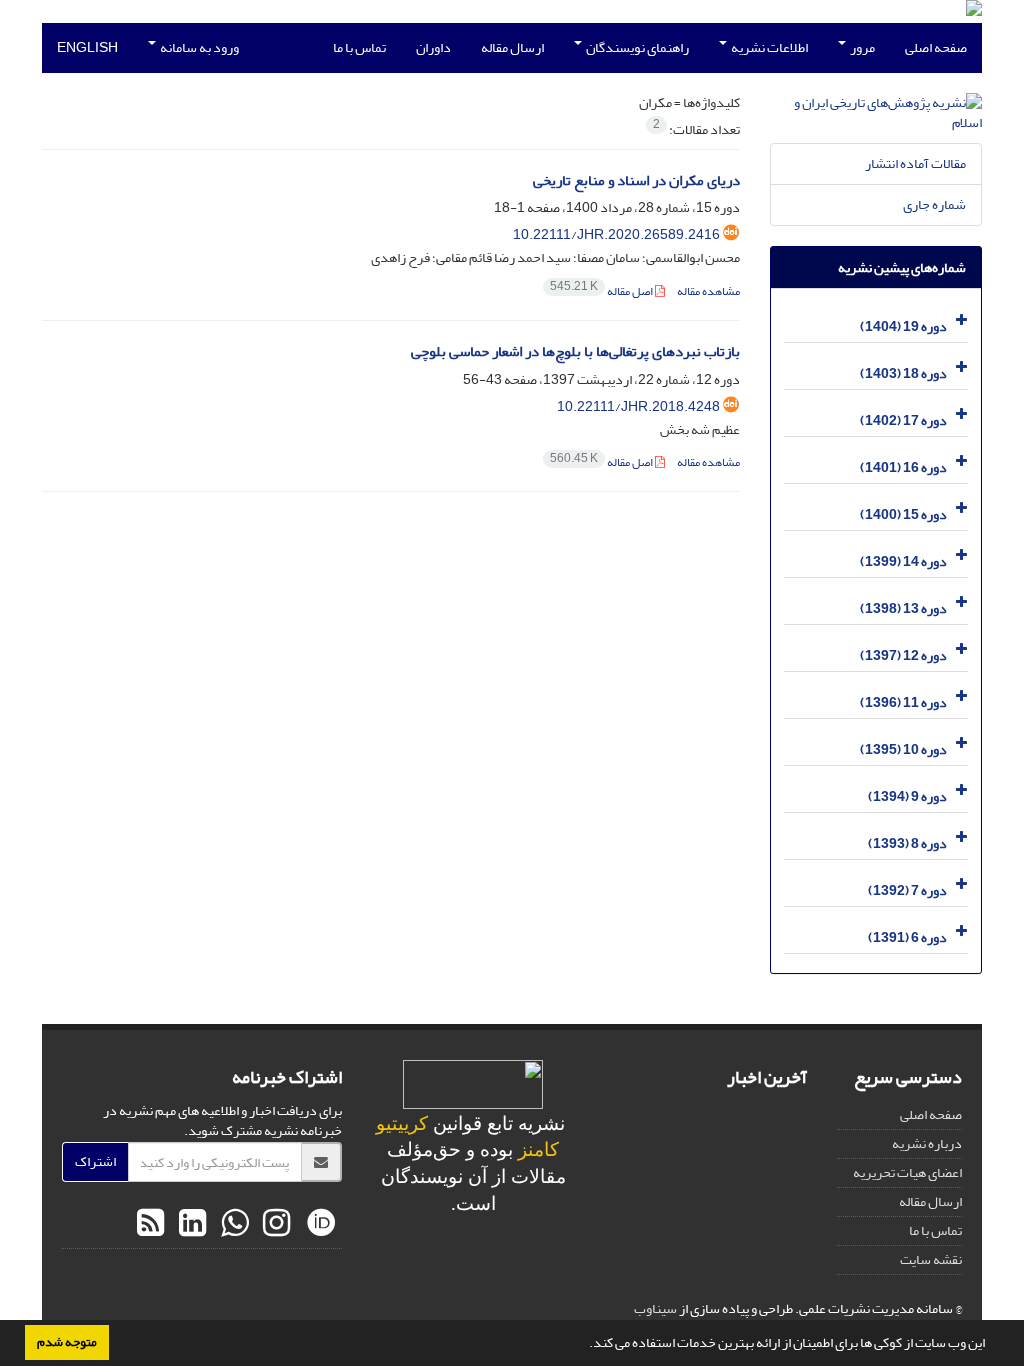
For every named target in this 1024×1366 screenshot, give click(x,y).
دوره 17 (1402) (903, 420)
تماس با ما (359, 47)
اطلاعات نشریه (768, 47)
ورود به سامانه (198, 47)
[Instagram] (274, 1224)
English (87, 47)
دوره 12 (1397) (903, 655)
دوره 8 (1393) (907, 843)
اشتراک (95, 1161)
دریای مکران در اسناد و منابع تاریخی (636, 180)
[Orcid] (318, 1224)
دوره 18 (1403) (903, 373)
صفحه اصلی (936, 47)
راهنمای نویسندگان (636, 47)
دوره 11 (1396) (903, 702)
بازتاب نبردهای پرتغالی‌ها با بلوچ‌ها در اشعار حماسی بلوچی (575, 351)
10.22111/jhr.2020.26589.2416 (616, 234)
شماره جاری (934, 204)
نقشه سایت (931, 1259)
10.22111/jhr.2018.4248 (638, 406)
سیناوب (655, 1308)
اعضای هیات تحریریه (907, 1172)
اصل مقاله (602, 291)
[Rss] (150, 1224)
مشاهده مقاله (708, 291)
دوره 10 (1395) (903, 749)
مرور (861, 47)
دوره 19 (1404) (903, 326)
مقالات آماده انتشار (915, 163)
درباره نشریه (927, 1143)
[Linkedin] (190, 1224)
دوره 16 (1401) (903, 467)
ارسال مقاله (512, 47)
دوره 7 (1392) (907, 890)
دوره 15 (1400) (903, 514)
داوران (433, 47)
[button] (584, 1345)
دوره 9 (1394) (907, 796)
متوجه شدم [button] (67, 1342)
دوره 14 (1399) (903, 561)
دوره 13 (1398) (903, 608)
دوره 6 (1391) (907, 937)
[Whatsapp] (232, 1224)
